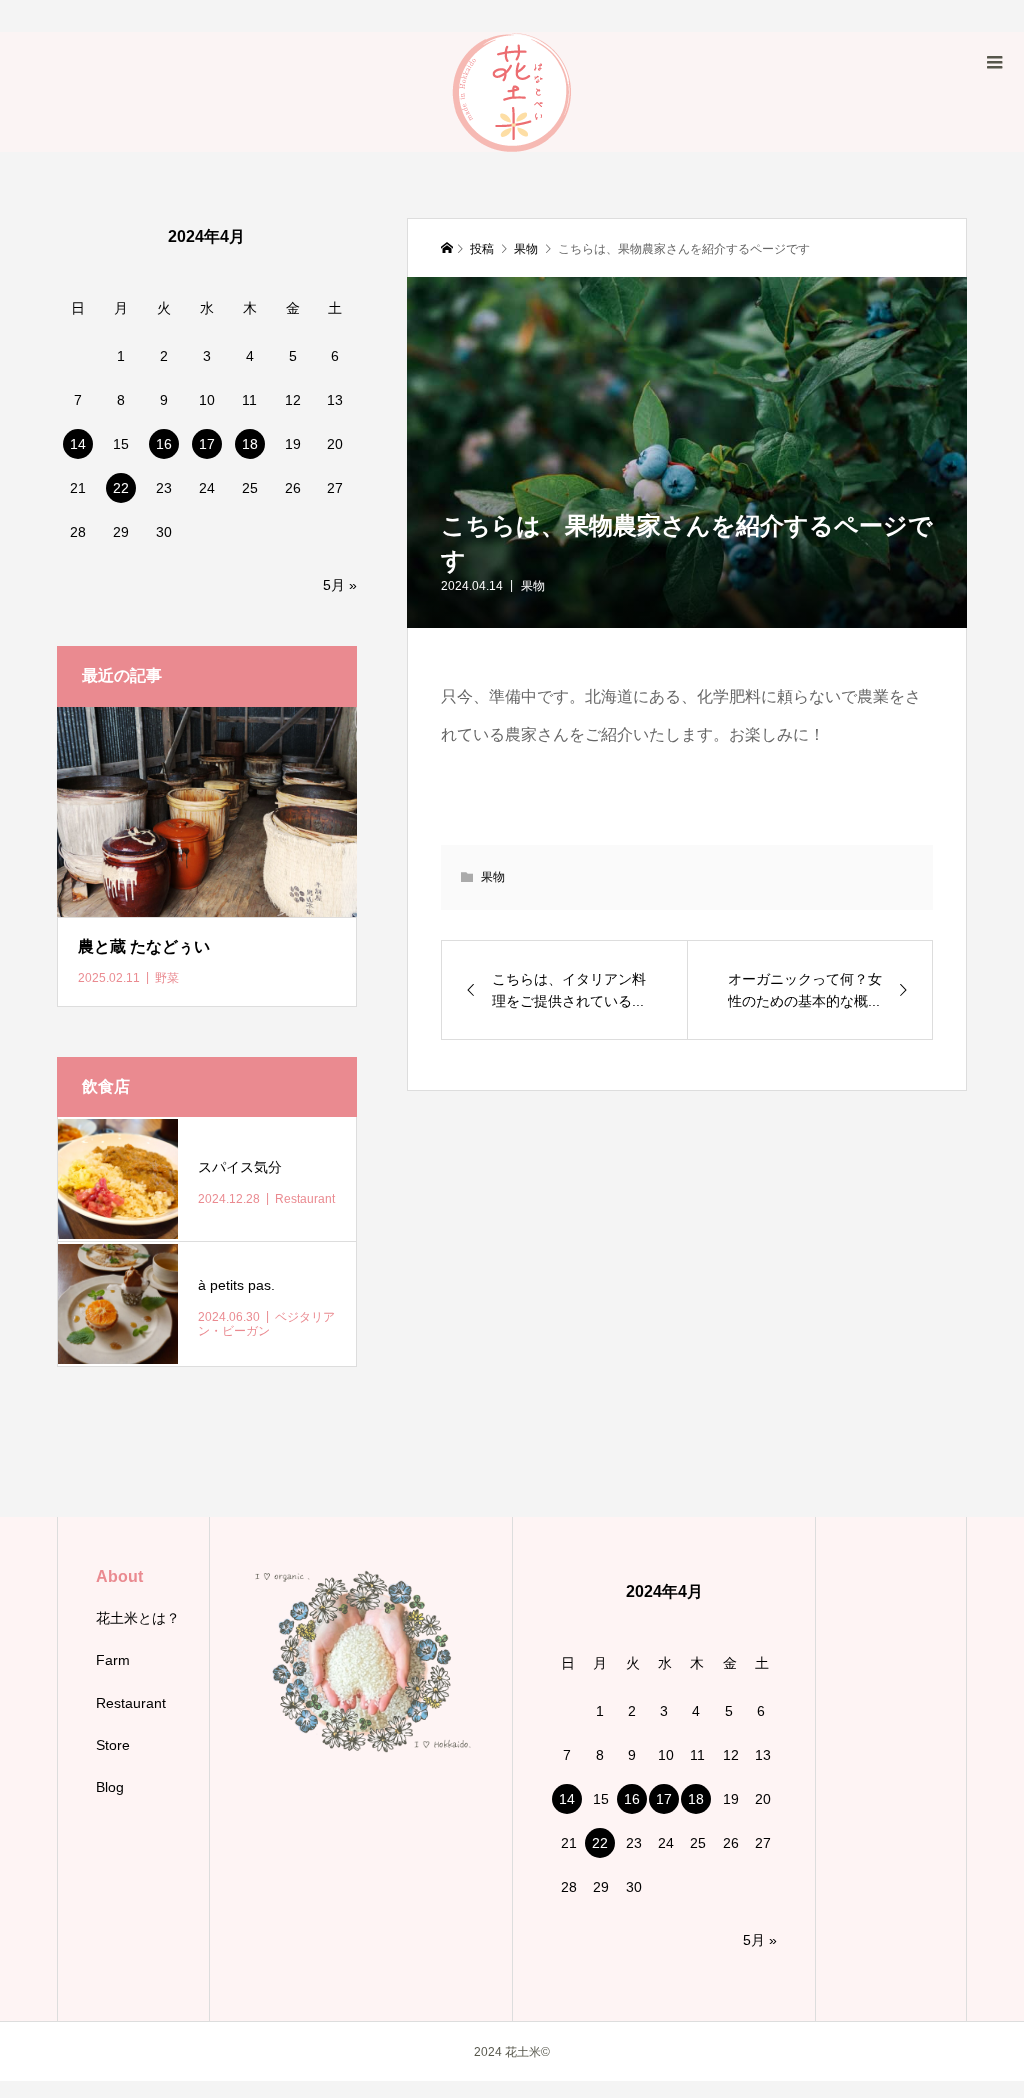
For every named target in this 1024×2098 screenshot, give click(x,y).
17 (207, 444)
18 (250, 444)
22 (121, 488)
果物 (533, 586)
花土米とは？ (138, 1618)
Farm (113, 1660)
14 (78, 444)
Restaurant (131, 1703)
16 (164, 444)
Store (113, 1745)
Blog (110, 1787)
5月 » (340, 585)
